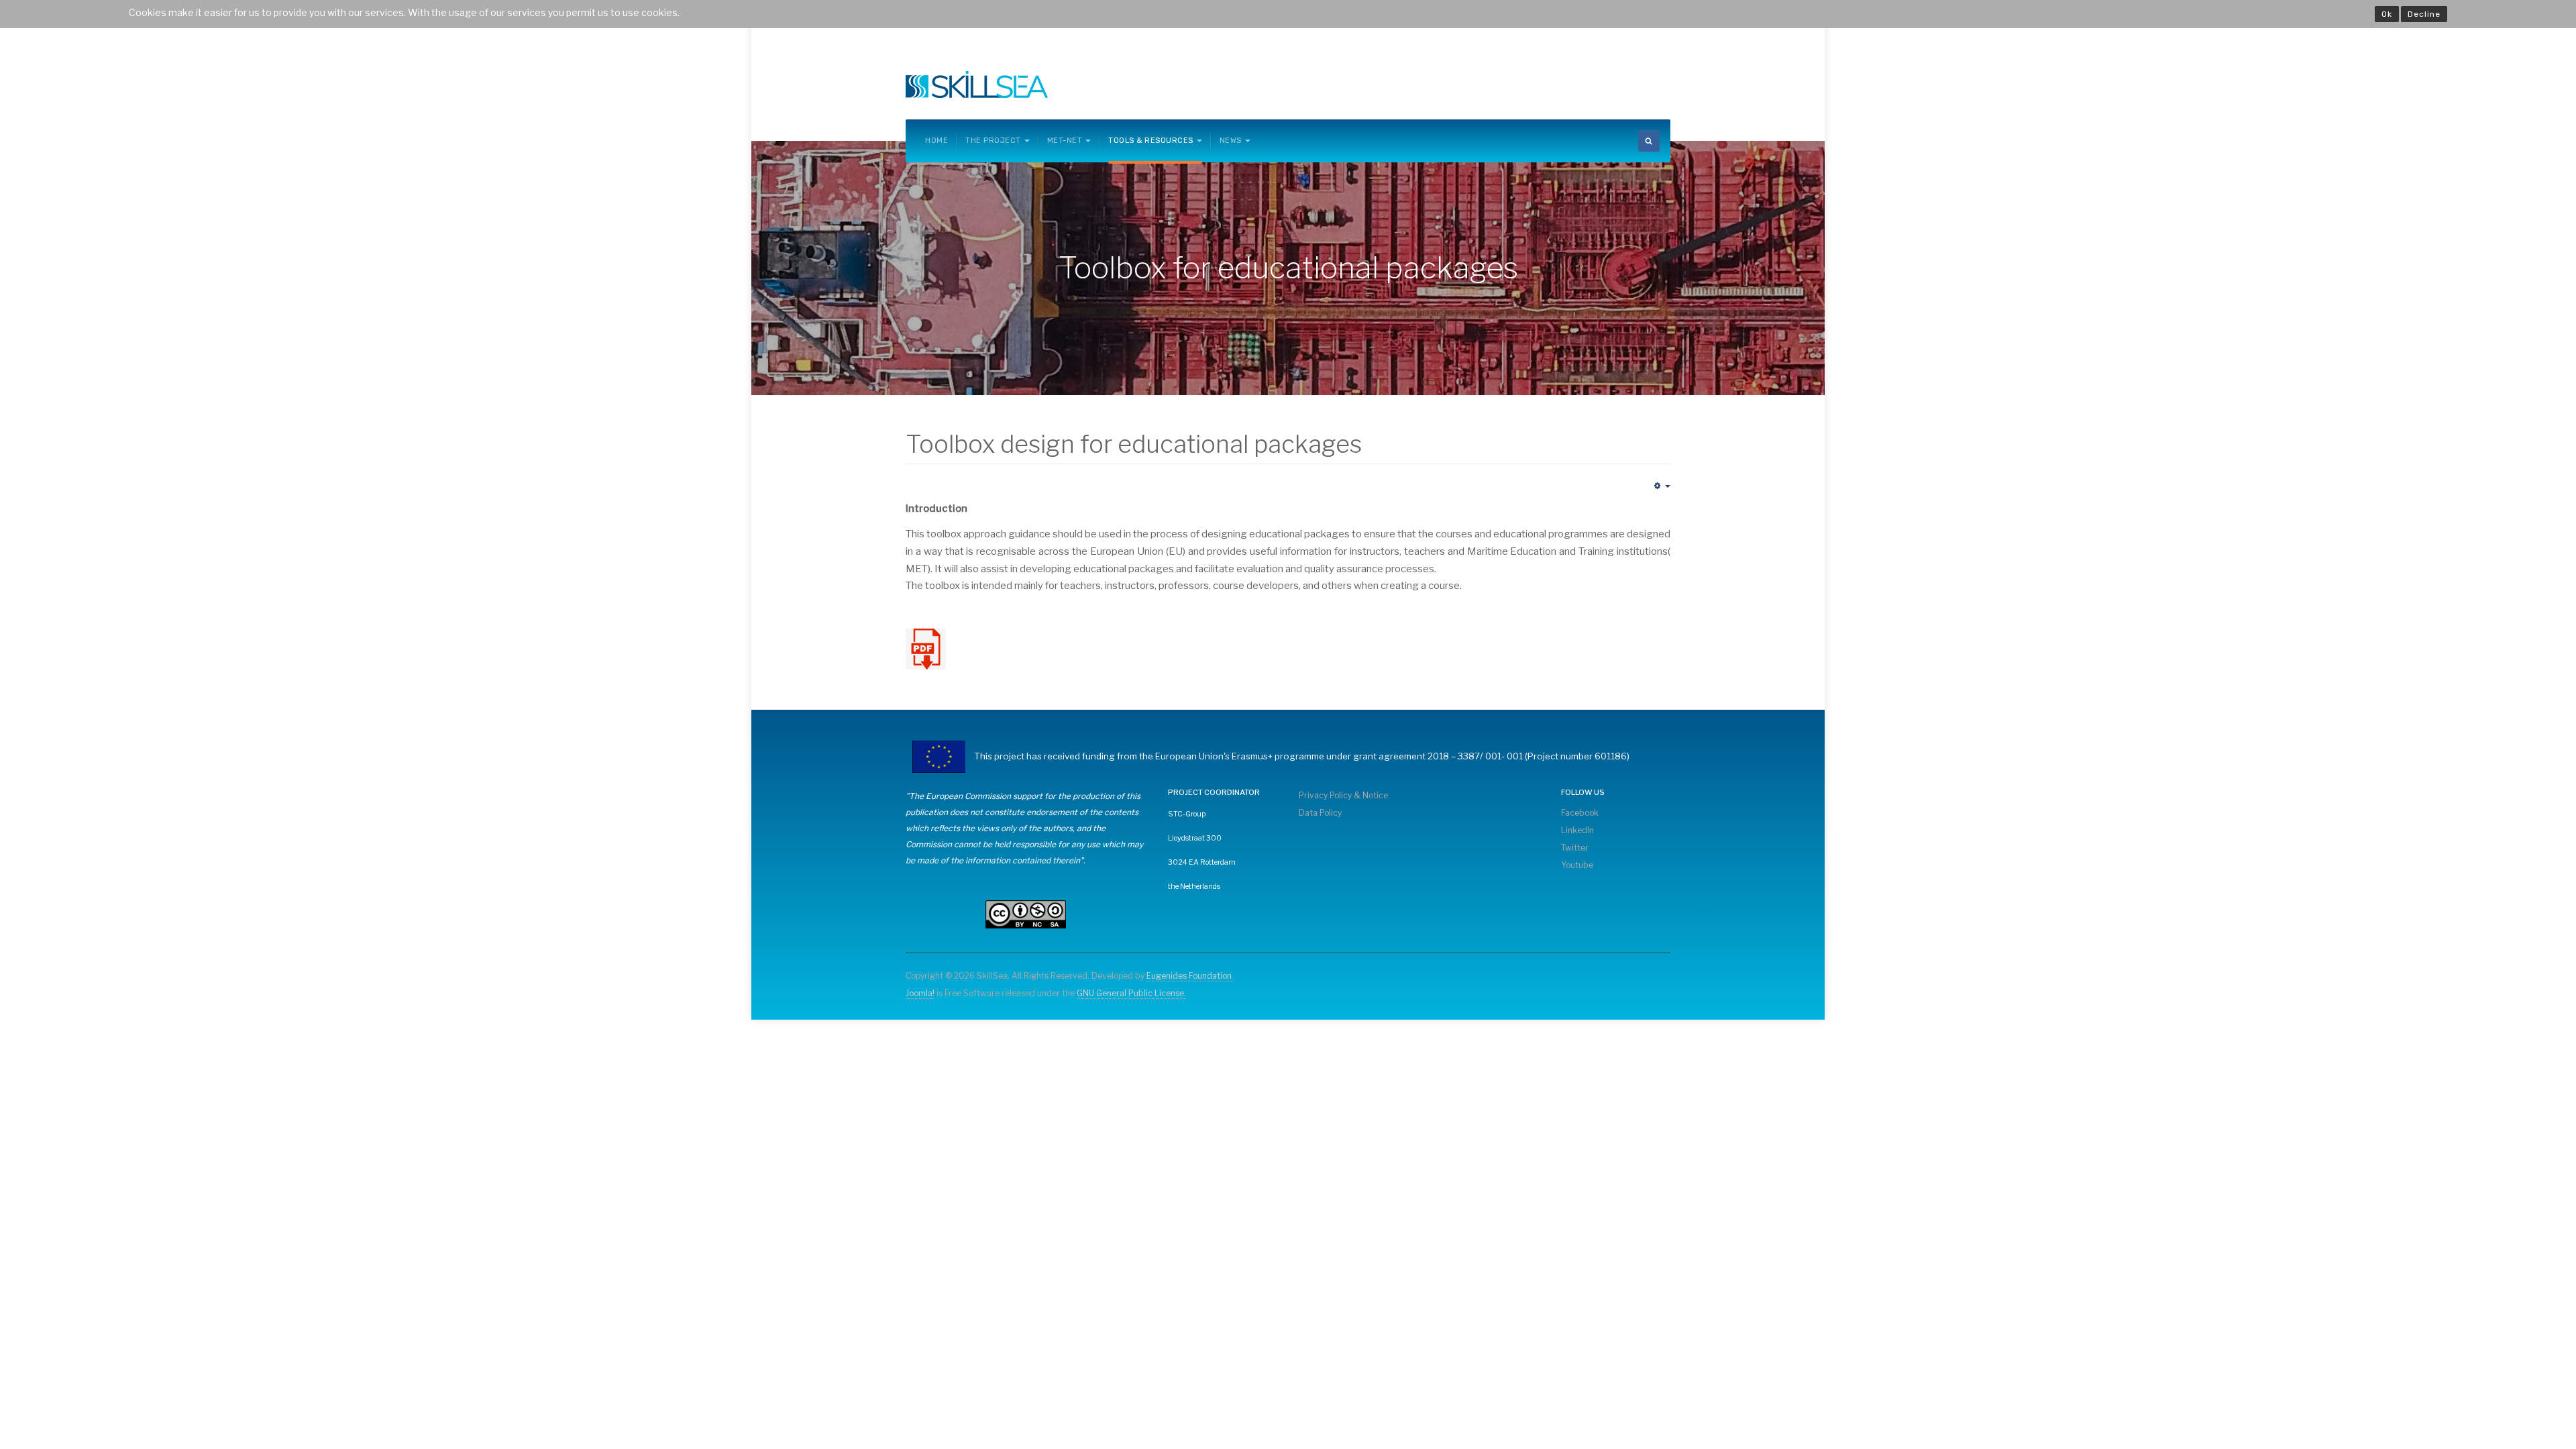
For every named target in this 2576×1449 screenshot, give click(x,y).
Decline (2424, 14)
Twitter (1575, 848)
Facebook (1580, 813)
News (1231, 141)
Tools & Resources (1151, 141)
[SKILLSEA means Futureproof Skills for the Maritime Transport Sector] (977, 85)
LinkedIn (1577, 830)
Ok (2387, 14)
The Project (993, 141)
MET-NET (1065, 141)
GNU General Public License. (1131, 993)
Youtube (1577, 865)
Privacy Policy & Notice (1343, 795)
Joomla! (920, 993)
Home (936, 141)
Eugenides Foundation (1189, 976)
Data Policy (1320, 813)
